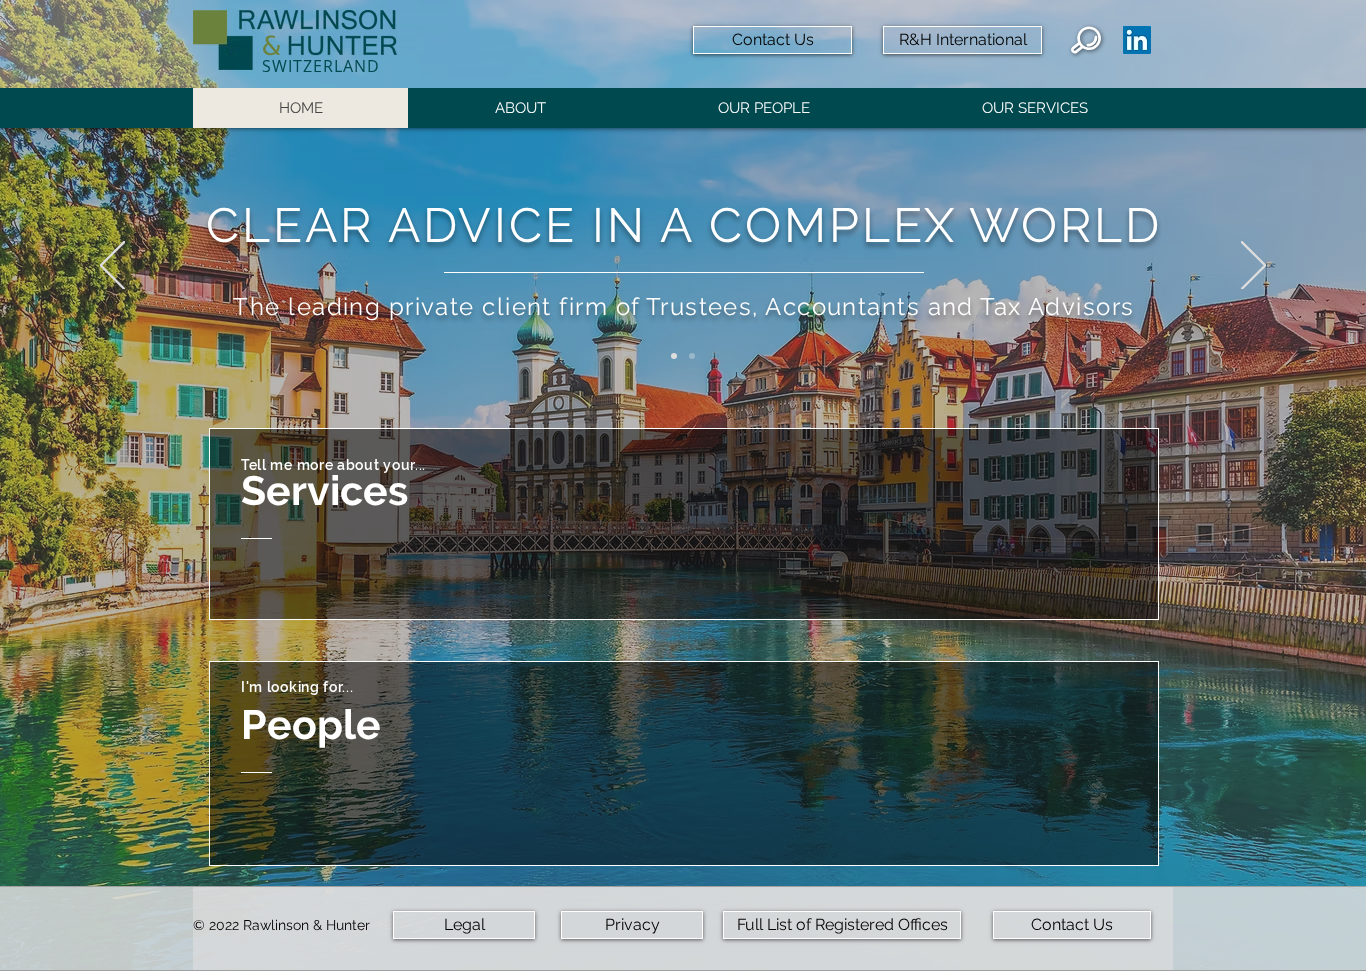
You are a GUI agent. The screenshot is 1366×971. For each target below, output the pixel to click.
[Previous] (112, 267)
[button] (519, 108)
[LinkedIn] (1137, 40)
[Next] (1253, 267)
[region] (684, 524)
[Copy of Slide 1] (674, 356)
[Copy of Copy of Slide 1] (692, 356)
